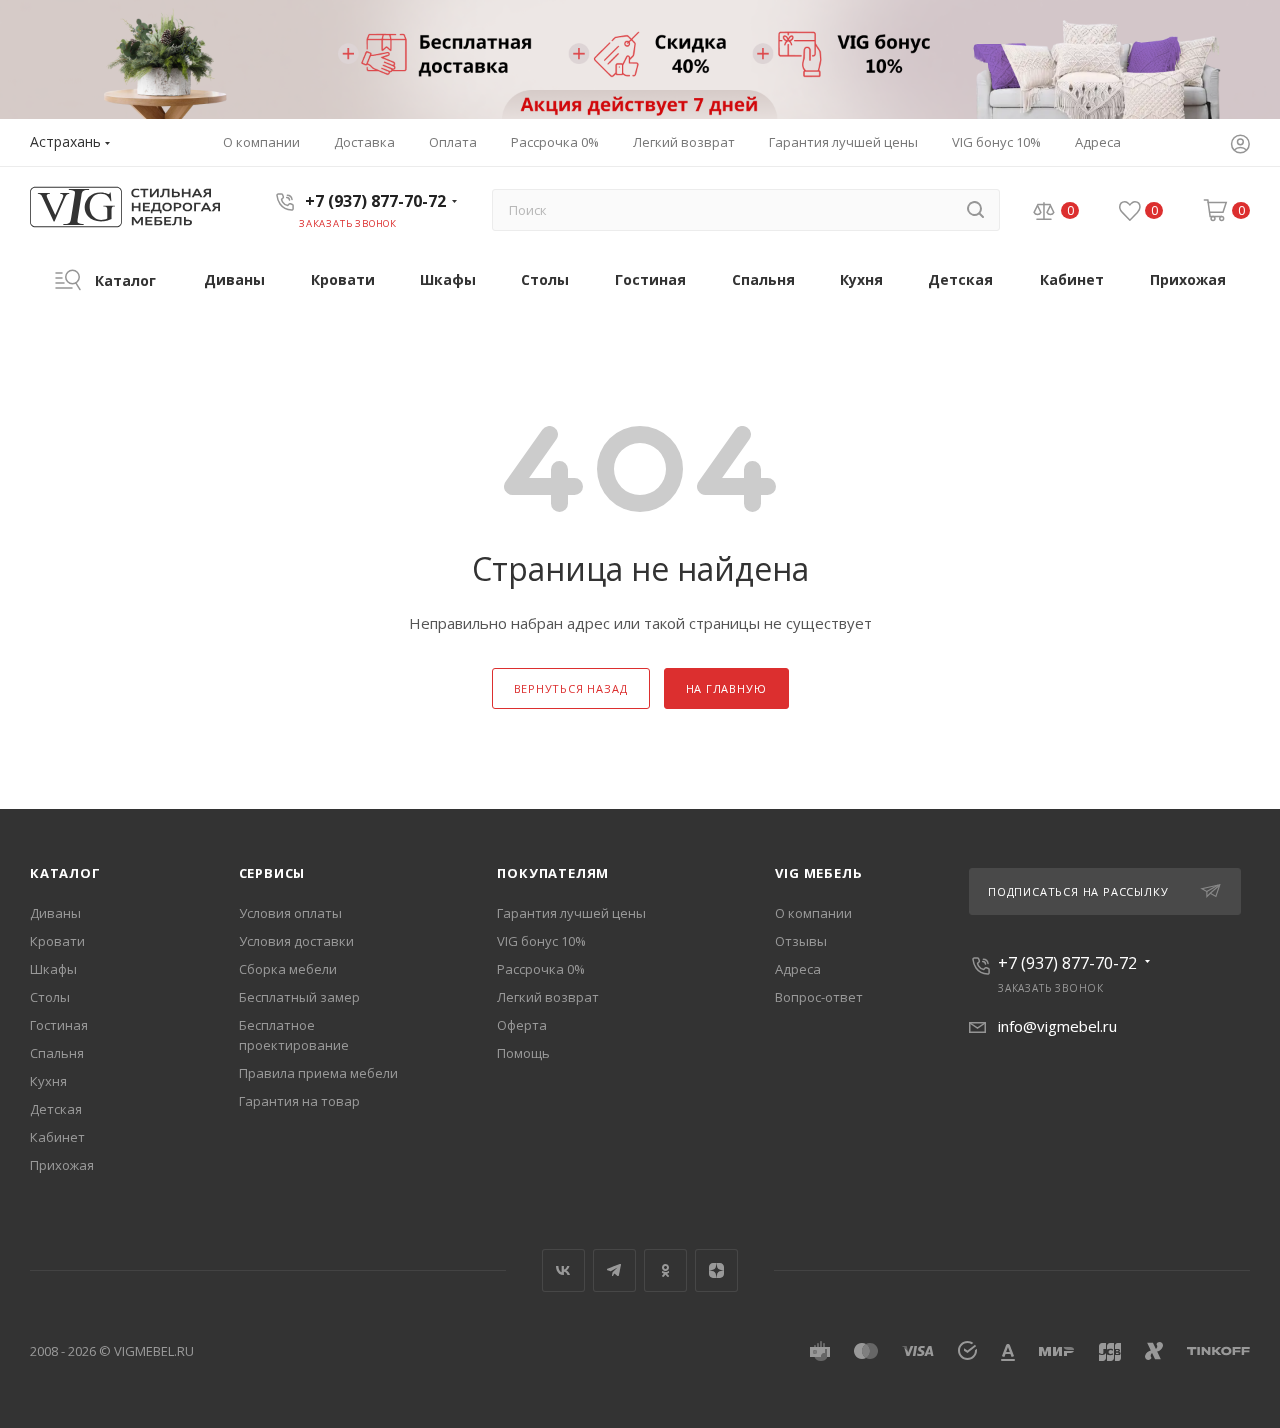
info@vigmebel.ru (1057, 1026)
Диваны (55, 913)
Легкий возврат (548, 997)
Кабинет (57, 1137)
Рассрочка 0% (541, 969)
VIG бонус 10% (541, 941)
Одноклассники (665, 1270)
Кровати (57, 941)
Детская (56, 1109)
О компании (813, 913)
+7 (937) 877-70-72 (375, 201)
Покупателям (553, 873)
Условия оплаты (290, 913)
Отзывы (801, 941)
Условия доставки (296, 941)
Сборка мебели (288, 969)
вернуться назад (571, 688)
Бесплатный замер (299, 997)
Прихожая (62, 1165)
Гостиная (59, 1025)
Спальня (57, 1053)
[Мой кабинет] (1240, 146)
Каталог (65, 873)
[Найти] (975, 210)
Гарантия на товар (299, 1101)
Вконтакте (563, 1270)
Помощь (523, 1053)
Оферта (522, 1025)
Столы (50, 997)
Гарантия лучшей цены (571, 913)
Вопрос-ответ (819, 997)
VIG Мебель (818, 873)
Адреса (798, 969)
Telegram (614, 1270)
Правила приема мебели (318, 1073)
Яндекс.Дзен (716, 1270)
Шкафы (53, 969)
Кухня (48, 1081)
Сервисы (272, 873)
